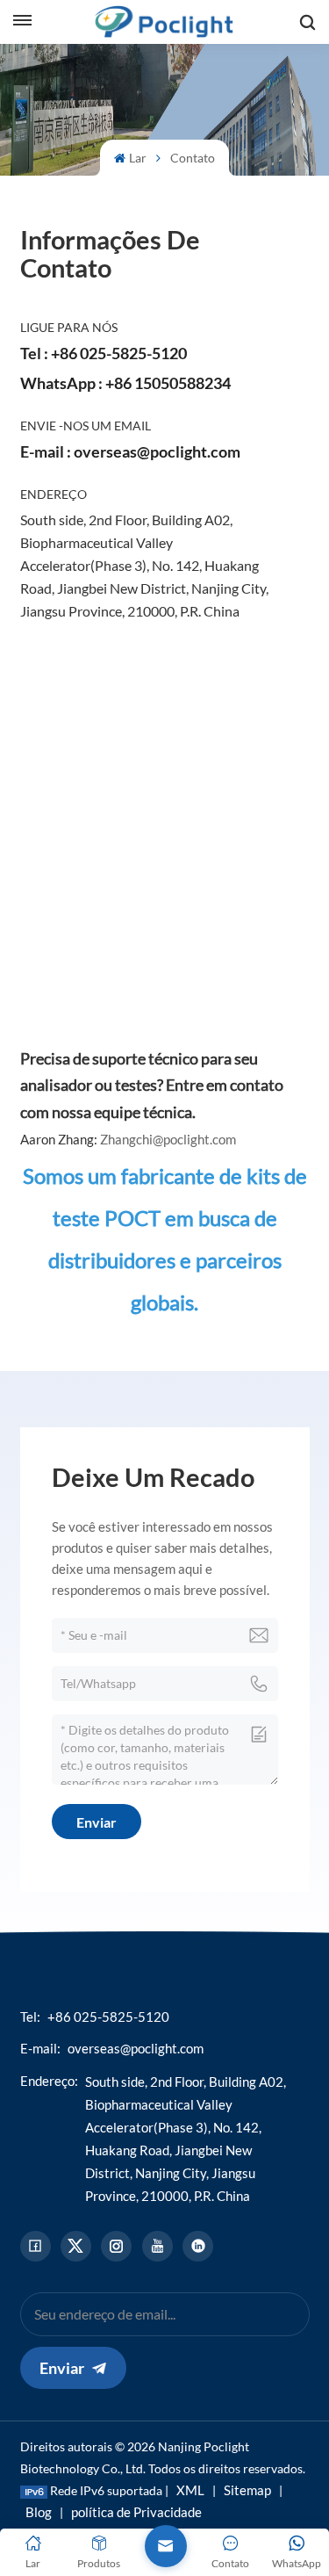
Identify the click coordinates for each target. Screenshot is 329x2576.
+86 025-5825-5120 (119, 353)
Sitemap (247, 2490)
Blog (39, 2512)
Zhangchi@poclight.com (168, 1139)
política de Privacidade (136, 2512)
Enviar (62, 2368)
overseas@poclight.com (157, 451)
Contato (193, 158)
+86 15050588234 (168, 383)
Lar (137, 158)
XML (190, 2490)
